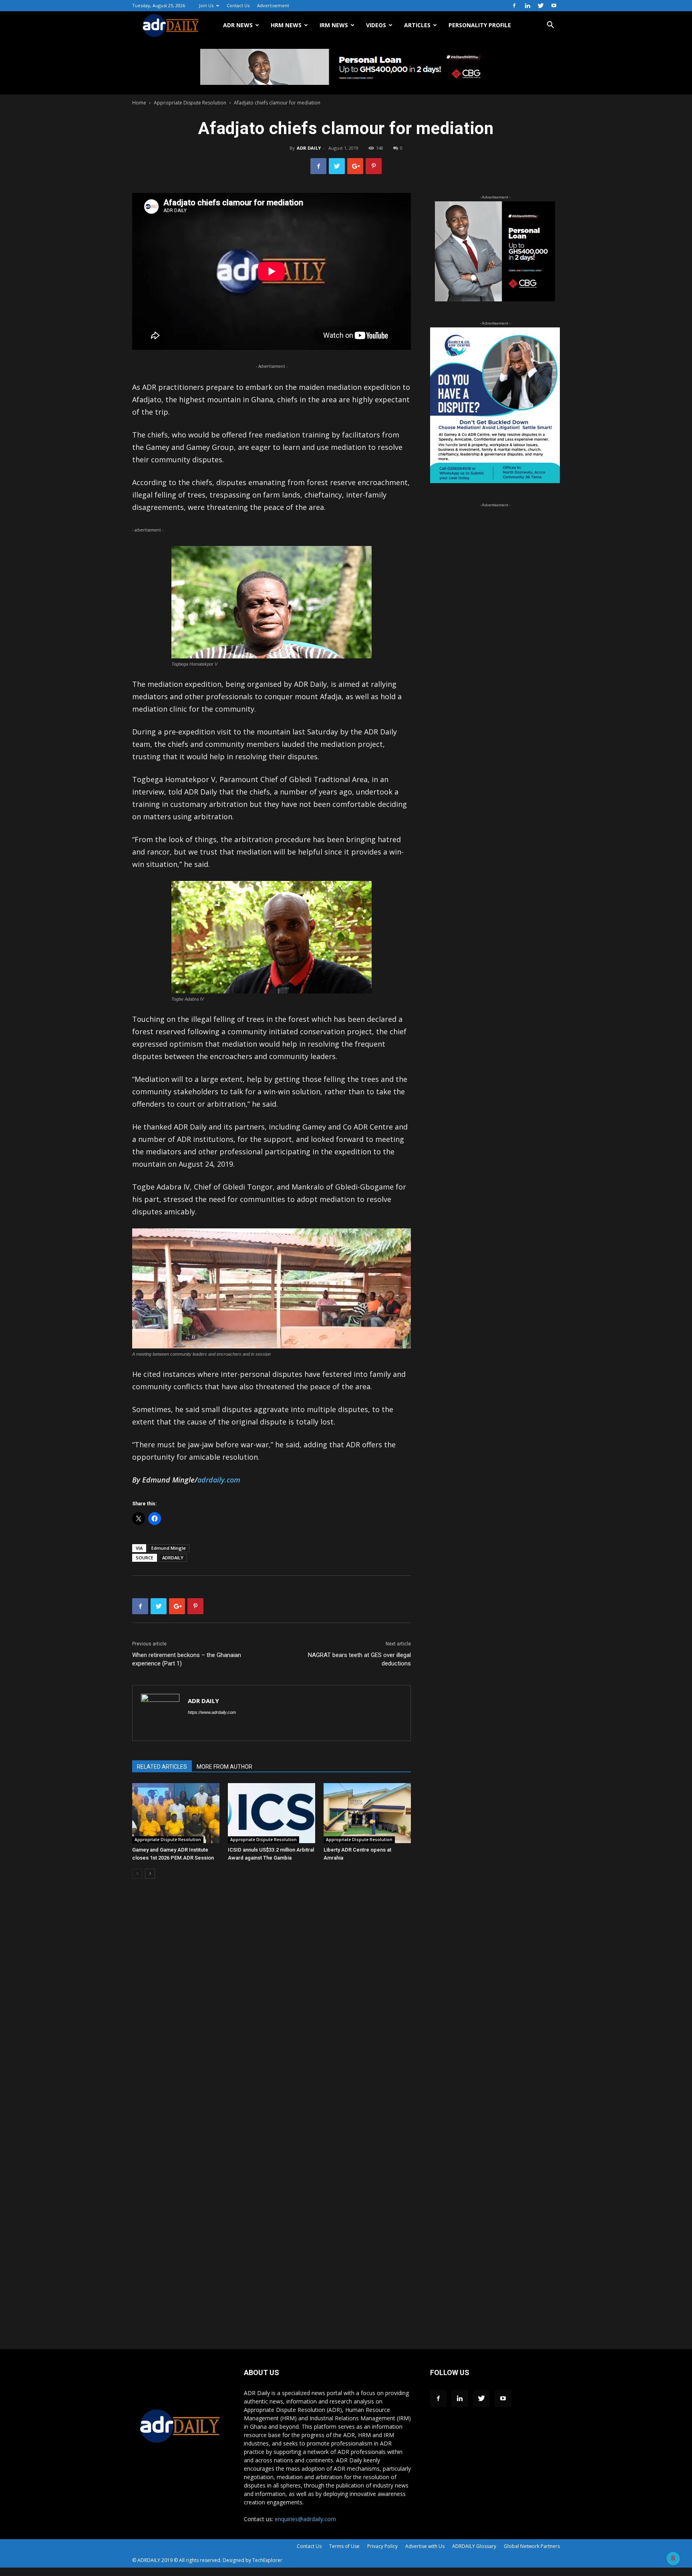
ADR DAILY (309, 148)
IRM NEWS (334, 25)
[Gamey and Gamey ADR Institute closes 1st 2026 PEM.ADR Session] (176, 1813)
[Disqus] (272, 2006)
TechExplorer (267, 2560)
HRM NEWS (286, 25)
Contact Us (238, 5)
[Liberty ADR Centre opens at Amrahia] (367, 1813)
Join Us (206, 5)
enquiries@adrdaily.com (305, 2519)
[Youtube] (554, 6)
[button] (550, 26)
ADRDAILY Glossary (474, 2546)
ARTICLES (417, 25)
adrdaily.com (219, 1480)
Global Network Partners (532, 2546)
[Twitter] (541, 6)
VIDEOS (376, 25)
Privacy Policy (382, 2546)
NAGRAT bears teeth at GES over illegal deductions (359, 1659)
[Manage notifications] (673, 2558)
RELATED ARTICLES (162, 1767)
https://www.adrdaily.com (212, 1712)
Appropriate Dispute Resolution (190, 103)
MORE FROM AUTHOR (224, 1767)
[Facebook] (514, 6)
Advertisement (273, 5)
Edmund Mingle (169, 1548)
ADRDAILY (173, 1558)
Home (139, 103)
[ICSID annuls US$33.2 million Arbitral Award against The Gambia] (272, 1813)
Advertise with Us (425, 2546)
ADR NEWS (238, 25)
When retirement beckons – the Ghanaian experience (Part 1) (187, 1659)
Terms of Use (344, 2546)
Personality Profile (480, 25)
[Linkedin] (527, 6)
